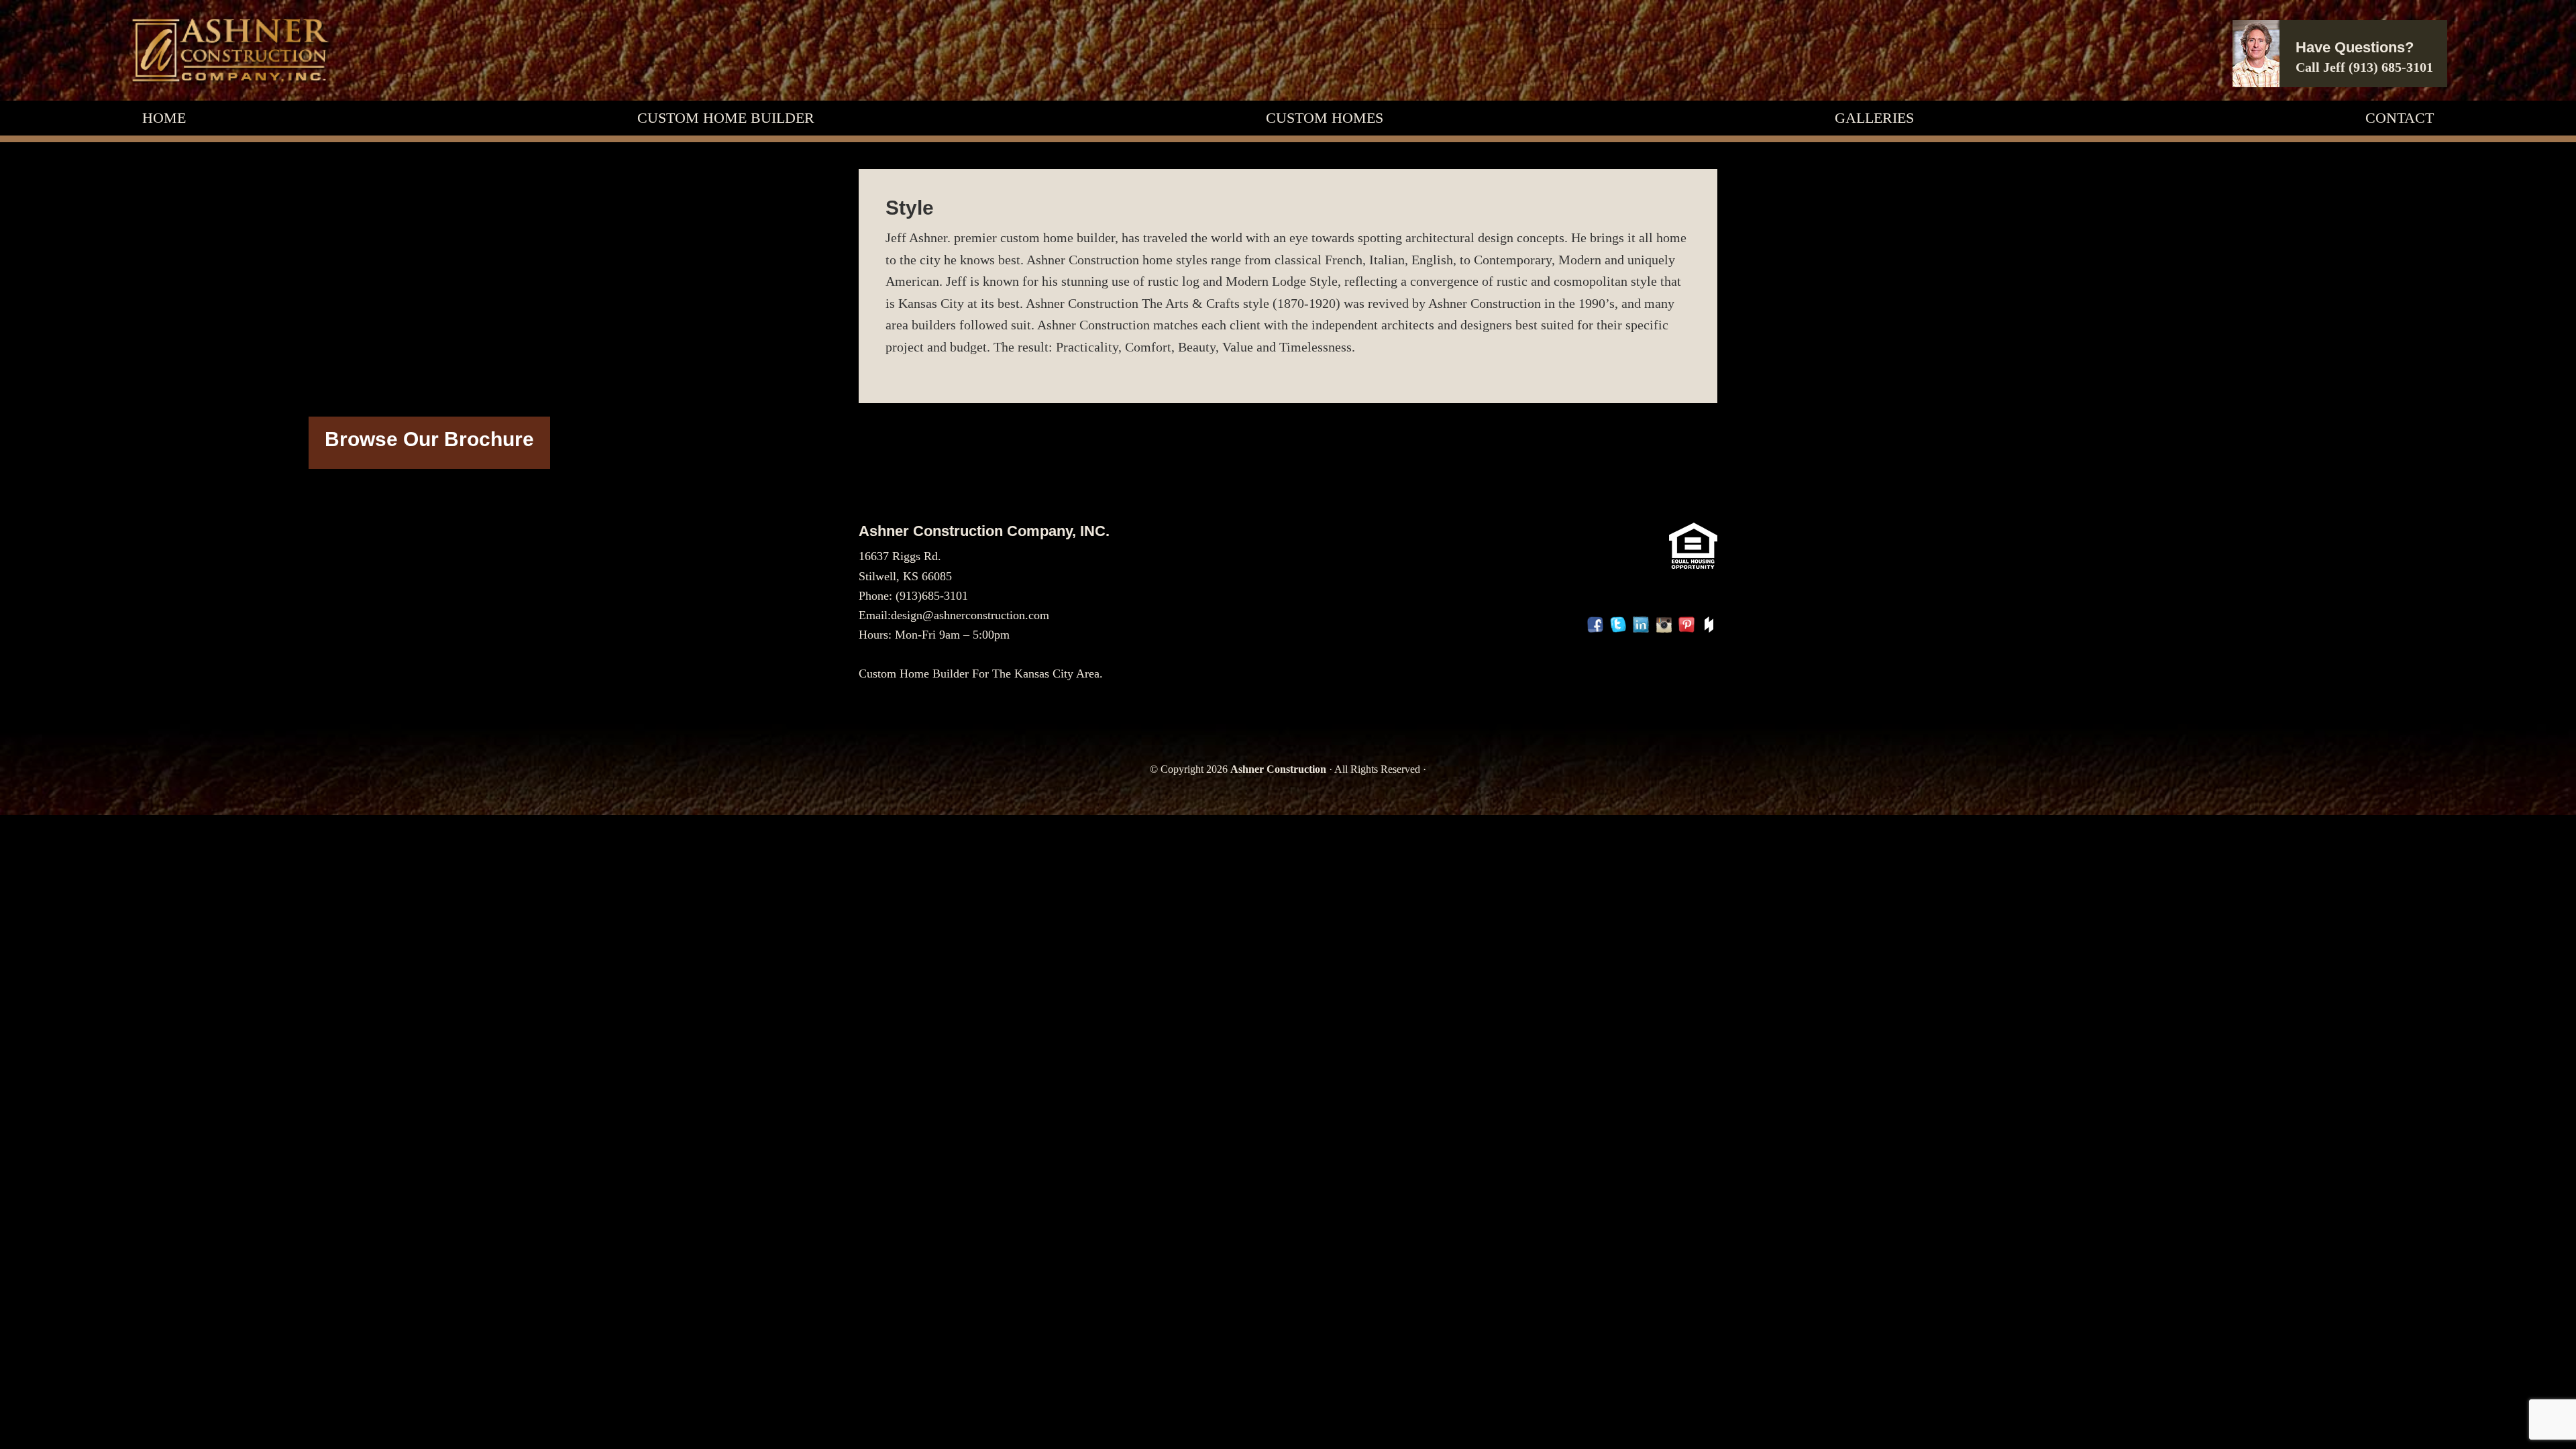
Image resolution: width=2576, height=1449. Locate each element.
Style (910, 208)
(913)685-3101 (932, 596)
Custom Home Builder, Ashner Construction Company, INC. (229, 50)
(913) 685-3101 (2391, 67)
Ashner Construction (1278, 769)
